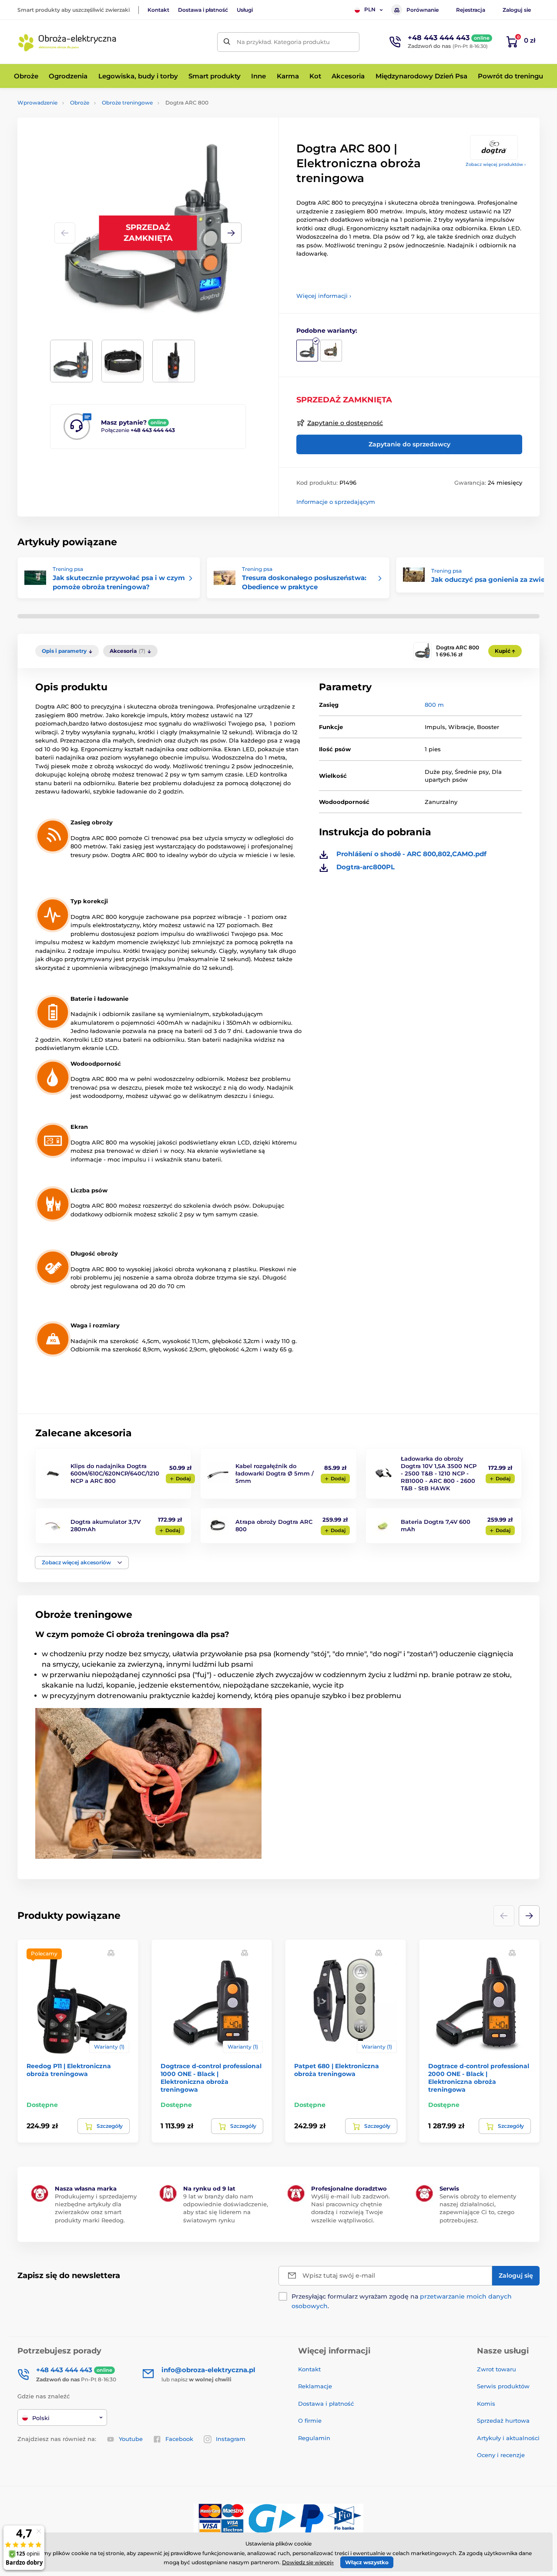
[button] (231, 233)
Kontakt (158, 10)
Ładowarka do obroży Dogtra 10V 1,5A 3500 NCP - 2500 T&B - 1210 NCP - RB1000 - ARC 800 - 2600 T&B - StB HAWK (439, 1473)
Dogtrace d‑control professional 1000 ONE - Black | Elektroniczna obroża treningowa (211, 2078)
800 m (434, 705)
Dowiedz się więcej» (308, 2562)
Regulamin (314, 2438)
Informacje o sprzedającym (336, 502)
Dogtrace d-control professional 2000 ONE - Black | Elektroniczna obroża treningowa (479, 2078)
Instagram (231, 2439)
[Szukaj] (227, 42)
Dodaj (183, 1479)
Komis (486, 2404)
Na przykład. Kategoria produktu (283, 42)
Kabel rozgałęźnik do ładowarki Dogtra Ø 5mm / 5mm (275, 1473)
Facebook (179, 2439)
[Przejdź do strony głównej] (67, 42)
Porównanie (423, 10)
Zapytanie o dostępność (345, 423)
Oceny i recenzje (501, 2455)
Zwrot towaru (497, 2369)
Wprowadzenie (37, 103)
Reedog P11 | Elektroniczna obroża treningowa (69, 2070)
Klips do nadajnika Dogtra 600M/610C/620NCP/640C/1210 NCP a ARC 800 (115, 1473)
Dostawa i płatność (203, 10)
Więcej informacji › (324, 296)
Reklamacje (315, 2386)
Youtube (131, 2439)
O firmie (310, 2421)
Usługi (245, 10)
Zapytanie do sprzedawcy (409, 444)
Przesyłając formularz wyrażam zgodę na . (402, 2301)
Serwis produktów (503, 2386)
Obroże (80, 103)
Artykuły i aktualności (508, 2438)
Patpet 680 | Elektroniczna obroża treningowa (337, 2070)
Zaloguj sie (517, 10)
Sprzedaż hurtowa (503, 2421)
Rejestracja (471, 10)
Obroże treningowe (127, 103)
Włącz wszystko (367, 2562)
